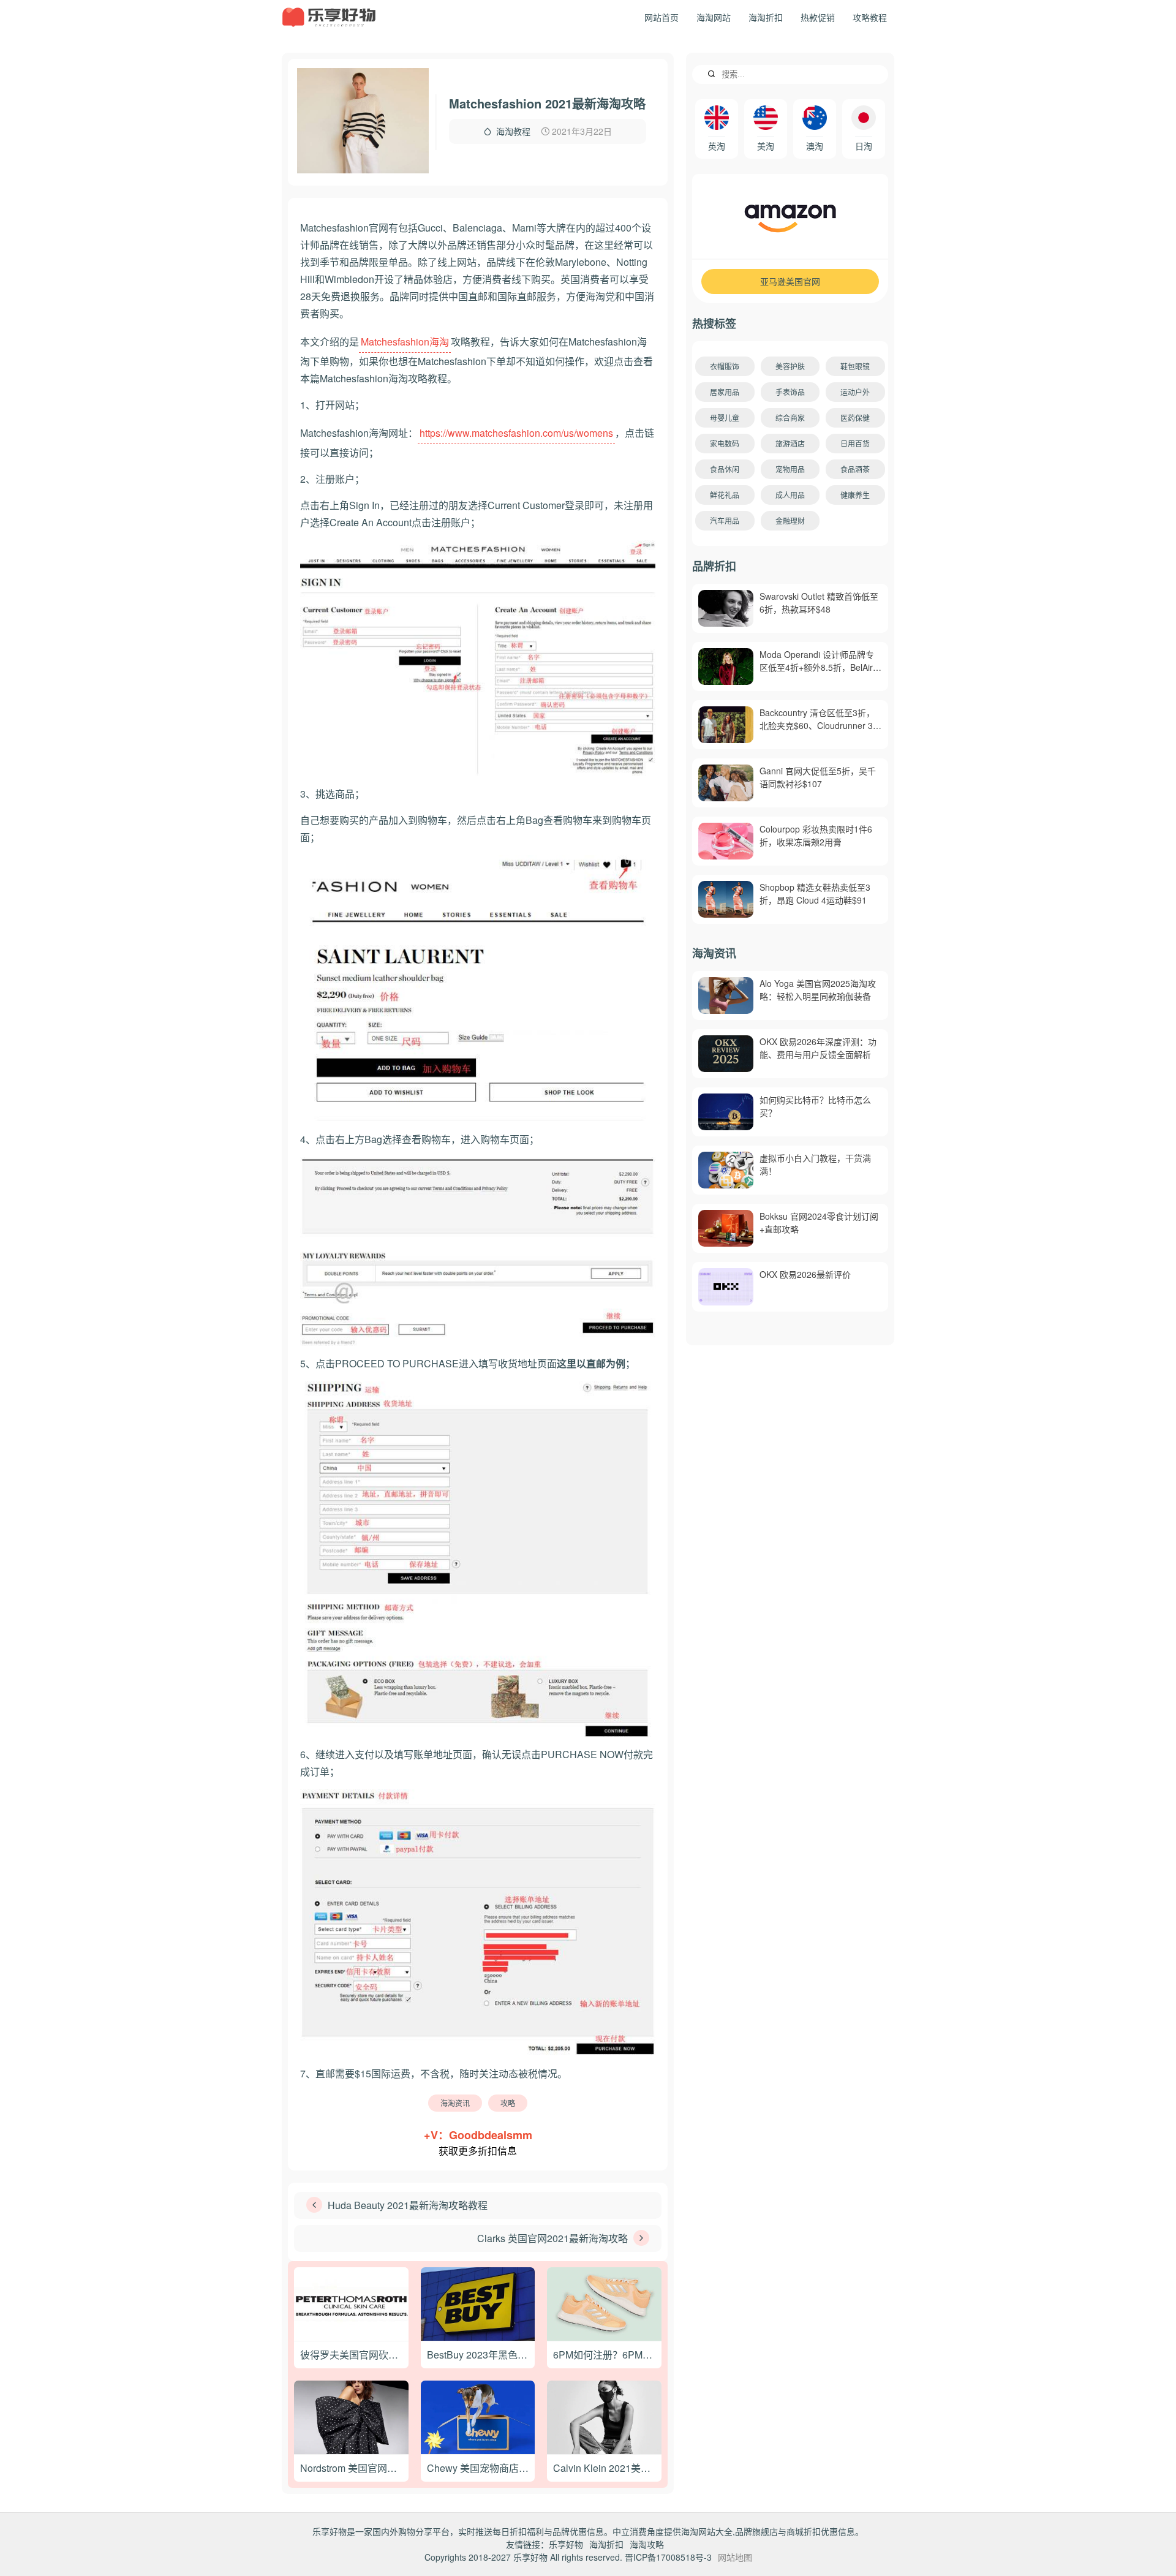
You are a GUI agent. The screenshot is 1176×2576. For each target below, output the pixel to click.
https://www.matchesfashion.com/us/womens (516, 433)
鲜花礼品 (725, 495)
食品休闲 (725, 469)
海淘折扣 (766, 17)
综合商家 (790, 417)
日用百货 (855, 443)
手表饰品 (790, 392)
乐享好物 (566, 2544)
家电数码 (725, 443)
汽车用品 (725, 520)
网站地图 (735, 2557)
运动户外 (855, 392)
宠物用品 (790, 469)
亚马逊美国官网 (790, 281)
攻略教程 (870, 17)
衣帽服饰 (725, 366)
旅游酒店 (790, 443)
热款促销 (818, 17)
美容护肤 (790, 366)
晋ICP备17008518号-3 (668, 2557)
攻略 (508, 2103)
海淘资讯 (455, 2103)
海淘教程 (513, 131)
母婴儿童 (725, 417)
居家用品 (725, 392)
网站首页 (661, 17)
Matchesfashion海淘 (405, 342)
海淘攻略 (647, 2544)
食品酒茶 (855, 469)
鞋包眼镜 (855, 366)
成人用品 (790, 495)
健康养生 (855, 495)
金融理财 (790, 520)
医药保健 (855, 417)
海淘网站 (714, 17)
